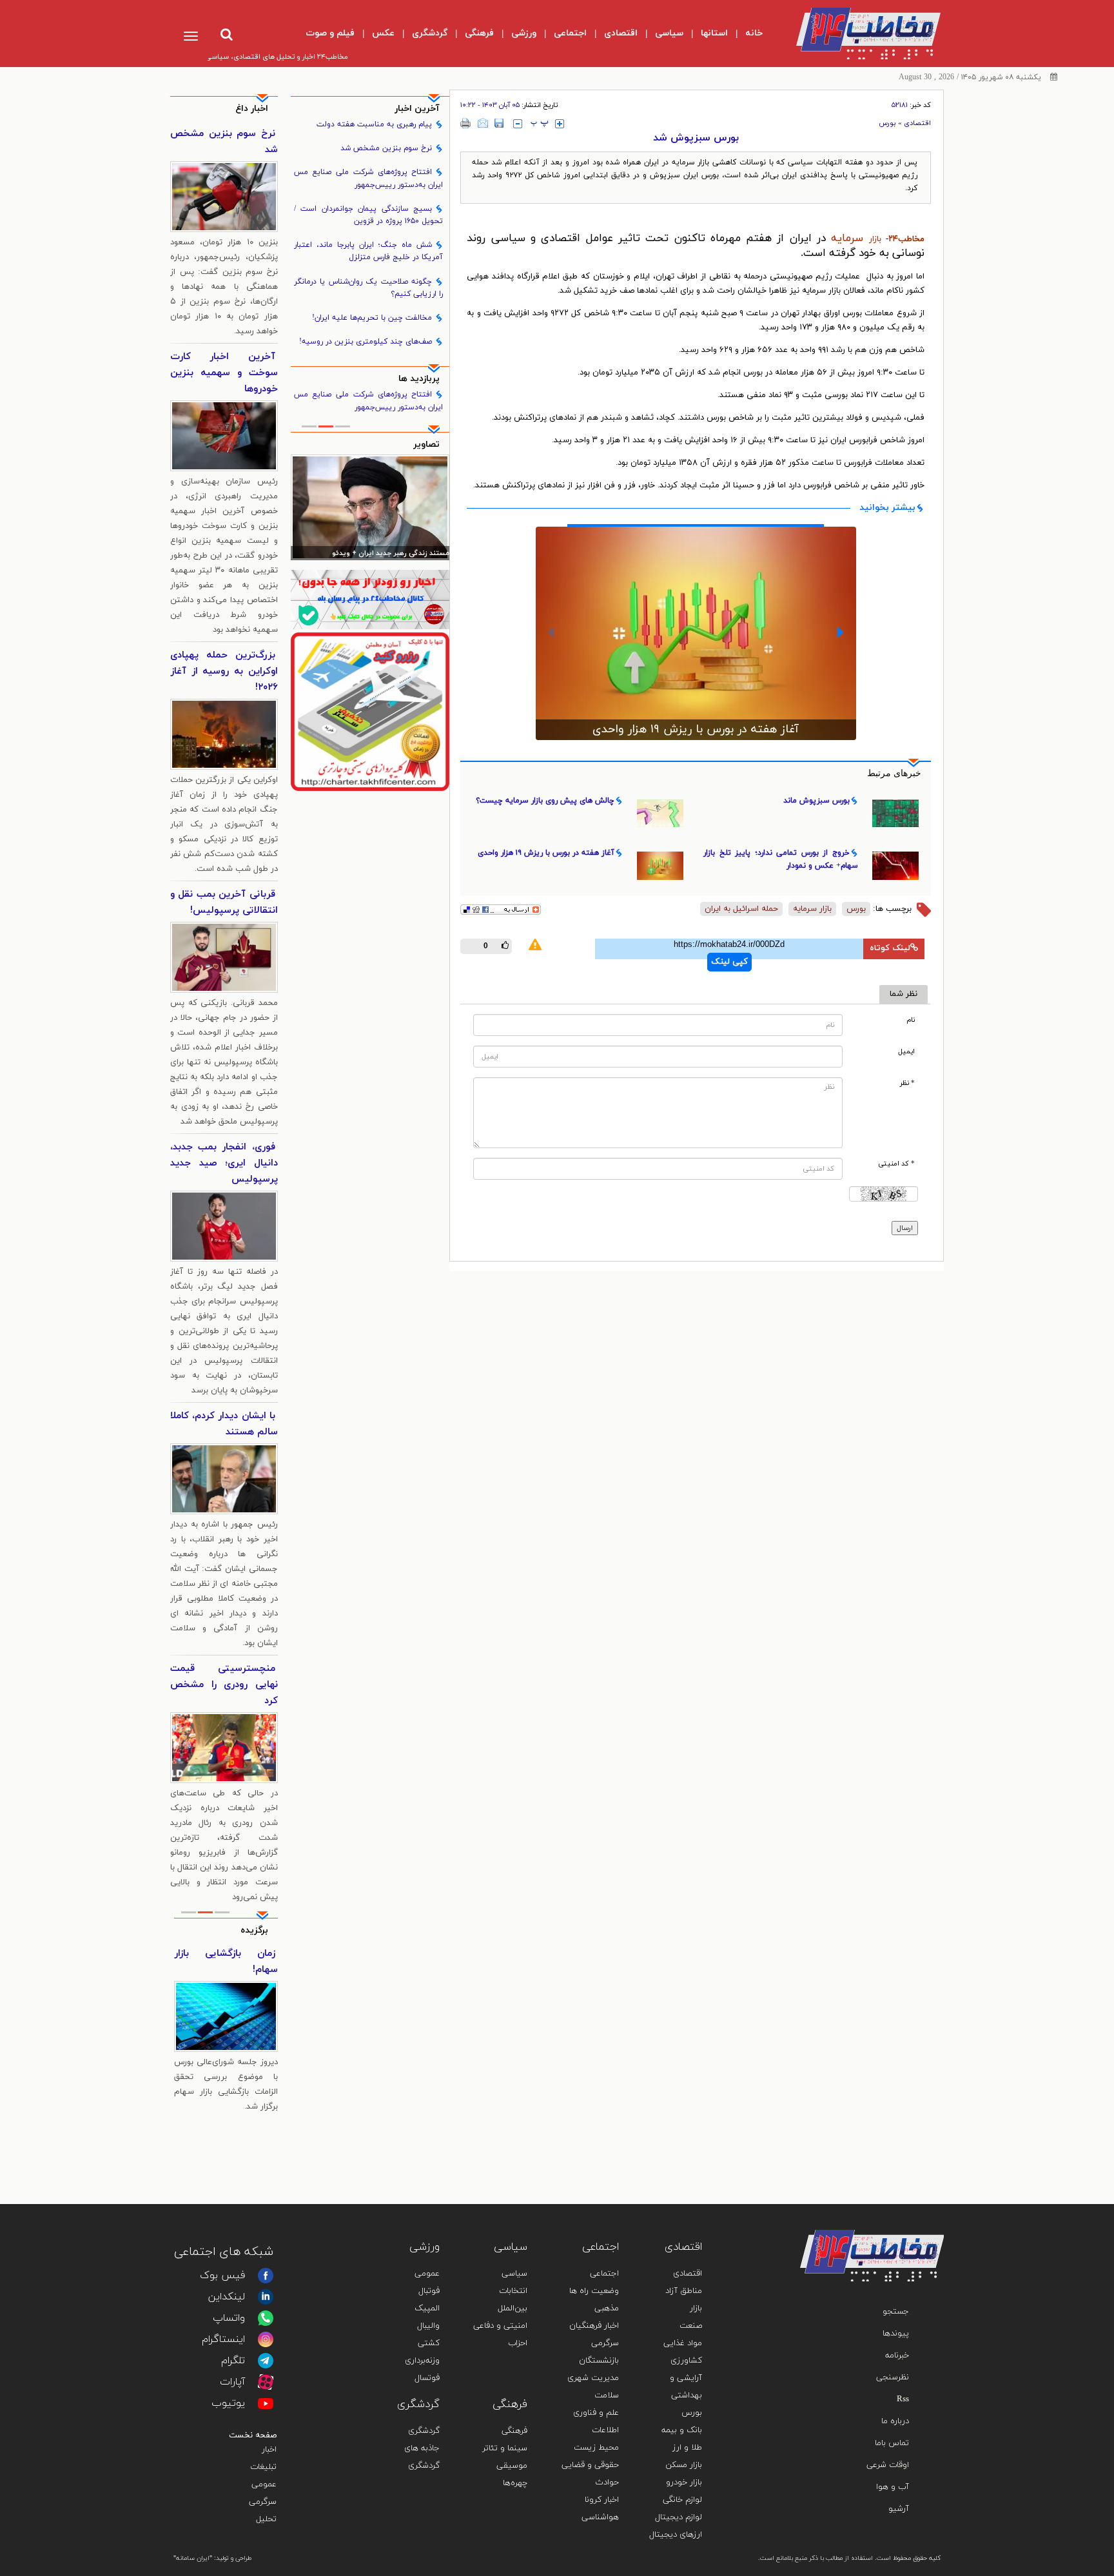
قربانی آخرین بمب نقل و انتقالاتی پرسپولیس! (224, 903)
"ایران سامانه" (193, 2558)
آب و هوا (893, 2487)
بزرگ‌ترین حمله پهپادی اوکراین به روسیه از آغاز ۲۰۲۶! (224, 671)
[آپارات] (266, 2382)
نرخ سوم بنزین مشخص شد (386, 148)
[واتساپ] (266, 2318)
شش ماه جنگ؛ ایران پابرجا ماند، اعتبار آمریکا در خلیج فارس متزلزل (369, 251)
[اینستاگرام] (266, 2339)
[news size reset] (540, 124)
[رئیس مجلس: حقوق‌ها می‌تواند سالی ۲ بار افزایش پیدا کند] (370, 507)
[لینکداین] (266, 2297)
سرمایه (847, 239)
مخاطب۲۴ (906, 239)
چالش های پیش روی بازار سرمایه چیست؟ (545, 801)
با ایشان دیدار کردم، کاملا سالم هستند (224, 1424)
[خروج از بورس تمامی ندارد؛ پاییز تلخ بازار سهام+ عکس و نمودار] (696, 616)
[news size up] (560, 124)
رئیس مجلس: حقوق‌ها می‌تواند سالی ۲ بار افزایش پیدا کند (371, 554)
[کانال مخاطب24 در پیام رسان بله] (370, 599)
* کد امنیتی (896, 1164)
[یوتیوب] (266, 2403)
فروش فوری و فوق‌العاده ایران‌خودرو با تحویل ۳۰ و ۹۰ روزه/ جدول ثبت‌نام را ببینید (226, 1978)
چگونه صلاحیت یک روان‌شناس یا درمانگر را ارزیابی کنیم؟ (369, 288)
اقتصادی (917, 123)
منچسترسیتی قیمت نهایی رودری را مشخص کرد (224, 1685)
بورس (887, 123)
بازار (875, 239)
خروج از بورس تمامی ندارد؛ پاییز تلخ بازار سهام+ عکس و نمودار (696, 694)
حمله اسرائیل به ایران (741, 909)
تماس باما (892, 2443)
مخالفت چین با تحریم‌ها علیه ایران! (372, 318)
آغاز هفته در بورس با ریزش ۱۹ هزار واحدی (546, 853)
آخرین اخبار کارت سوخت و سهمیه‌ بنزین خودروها (224, 373)
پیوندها (896, 2334)
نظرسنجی (893, 2377)
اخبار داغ (252, 109)
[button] (551, 632)
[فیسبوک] (266, 2276)
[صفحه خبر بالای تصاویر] (370, 712)
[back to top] (904, 2211)
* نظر (907, 1083)
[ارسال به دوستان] (483, 123)
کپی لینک (729, 962)
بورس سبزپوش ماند (816, 801)
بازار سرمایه (812, 909)
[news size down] (518, 124)
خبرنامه (897, 2356)
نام (911, 1020)
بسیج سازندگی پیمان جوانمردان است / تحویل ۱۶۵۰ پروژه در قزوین (369, 215)
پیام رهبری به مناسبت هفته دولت (374, 124)
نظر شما (904, 994)
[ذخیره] (499, 123)
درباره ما (895, 2421)
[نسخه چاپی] (466, 123)
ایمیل (906, 1052)
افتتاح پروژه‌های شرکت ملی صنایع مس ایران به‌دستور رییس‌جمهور (369, 178)
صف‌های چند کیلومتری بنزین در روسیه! (366, 342)
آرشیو (899, 2509)
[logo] (858, 34)
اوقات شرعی (888, 2465)
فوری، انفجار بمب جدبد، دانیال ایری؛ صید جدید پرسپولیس (224, 1163)
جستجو (896, 2312)
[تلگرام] (266, 2361)
